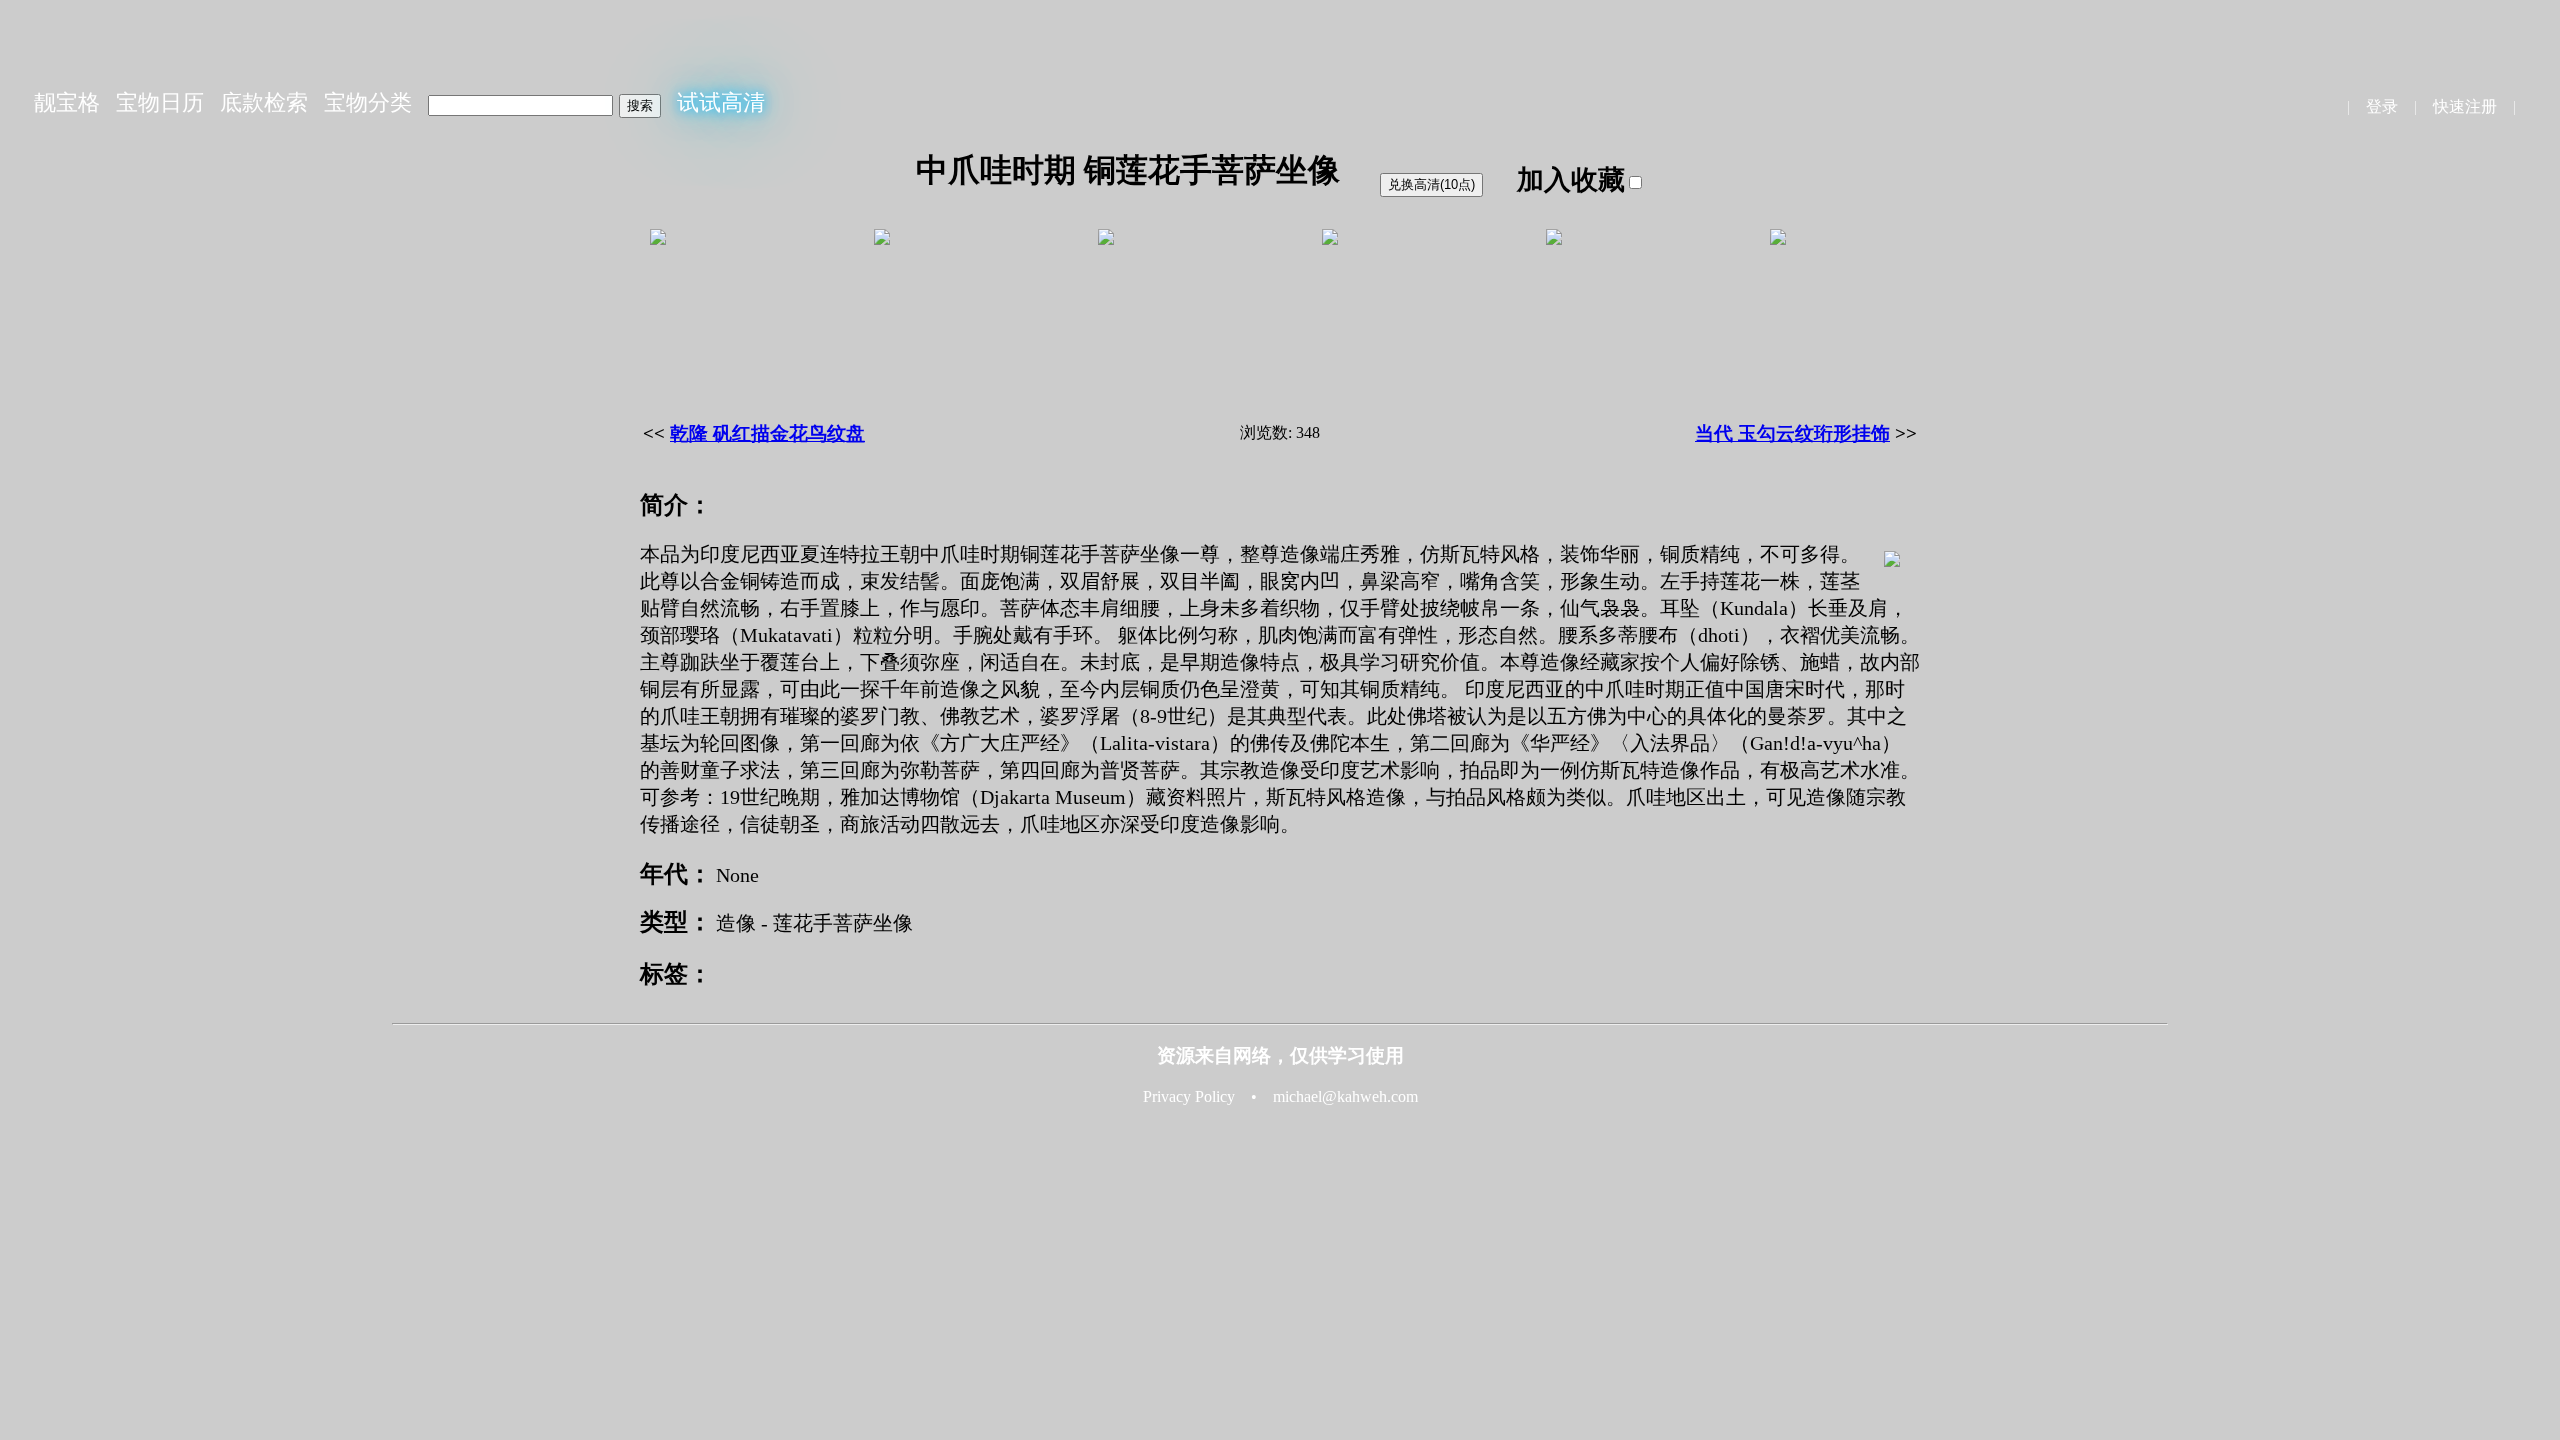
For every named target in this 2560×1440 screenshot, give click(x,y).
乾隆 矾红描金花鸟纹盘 (767, 433)
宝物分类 (368, 102)
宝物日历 (160, 102)
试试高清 (721, 102)
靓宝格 (67, 102)
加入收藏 (1571, 180)
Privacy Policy (1189, 1096)
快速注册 (2465, 106)
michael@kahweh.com (1345, 1096)
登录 (2382, 106)
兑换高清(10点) (1431, 184)
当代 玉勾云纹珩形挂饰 (1792, 433)
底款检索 (264, 102)
